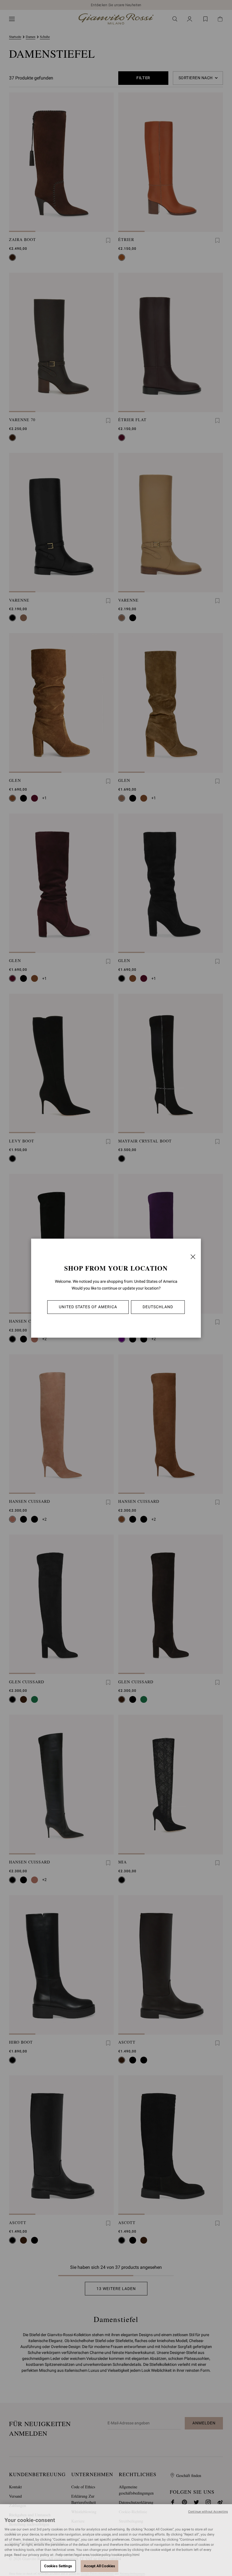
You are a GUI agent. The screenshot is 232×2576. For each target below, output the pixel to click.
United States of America (88, 1307)
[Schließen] (193, 1257)
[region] (116, 2540)
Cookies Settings (58, 2566)
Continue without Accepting (208, 2512)
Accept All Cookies (99, 2566)
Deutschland (158, 1307)
